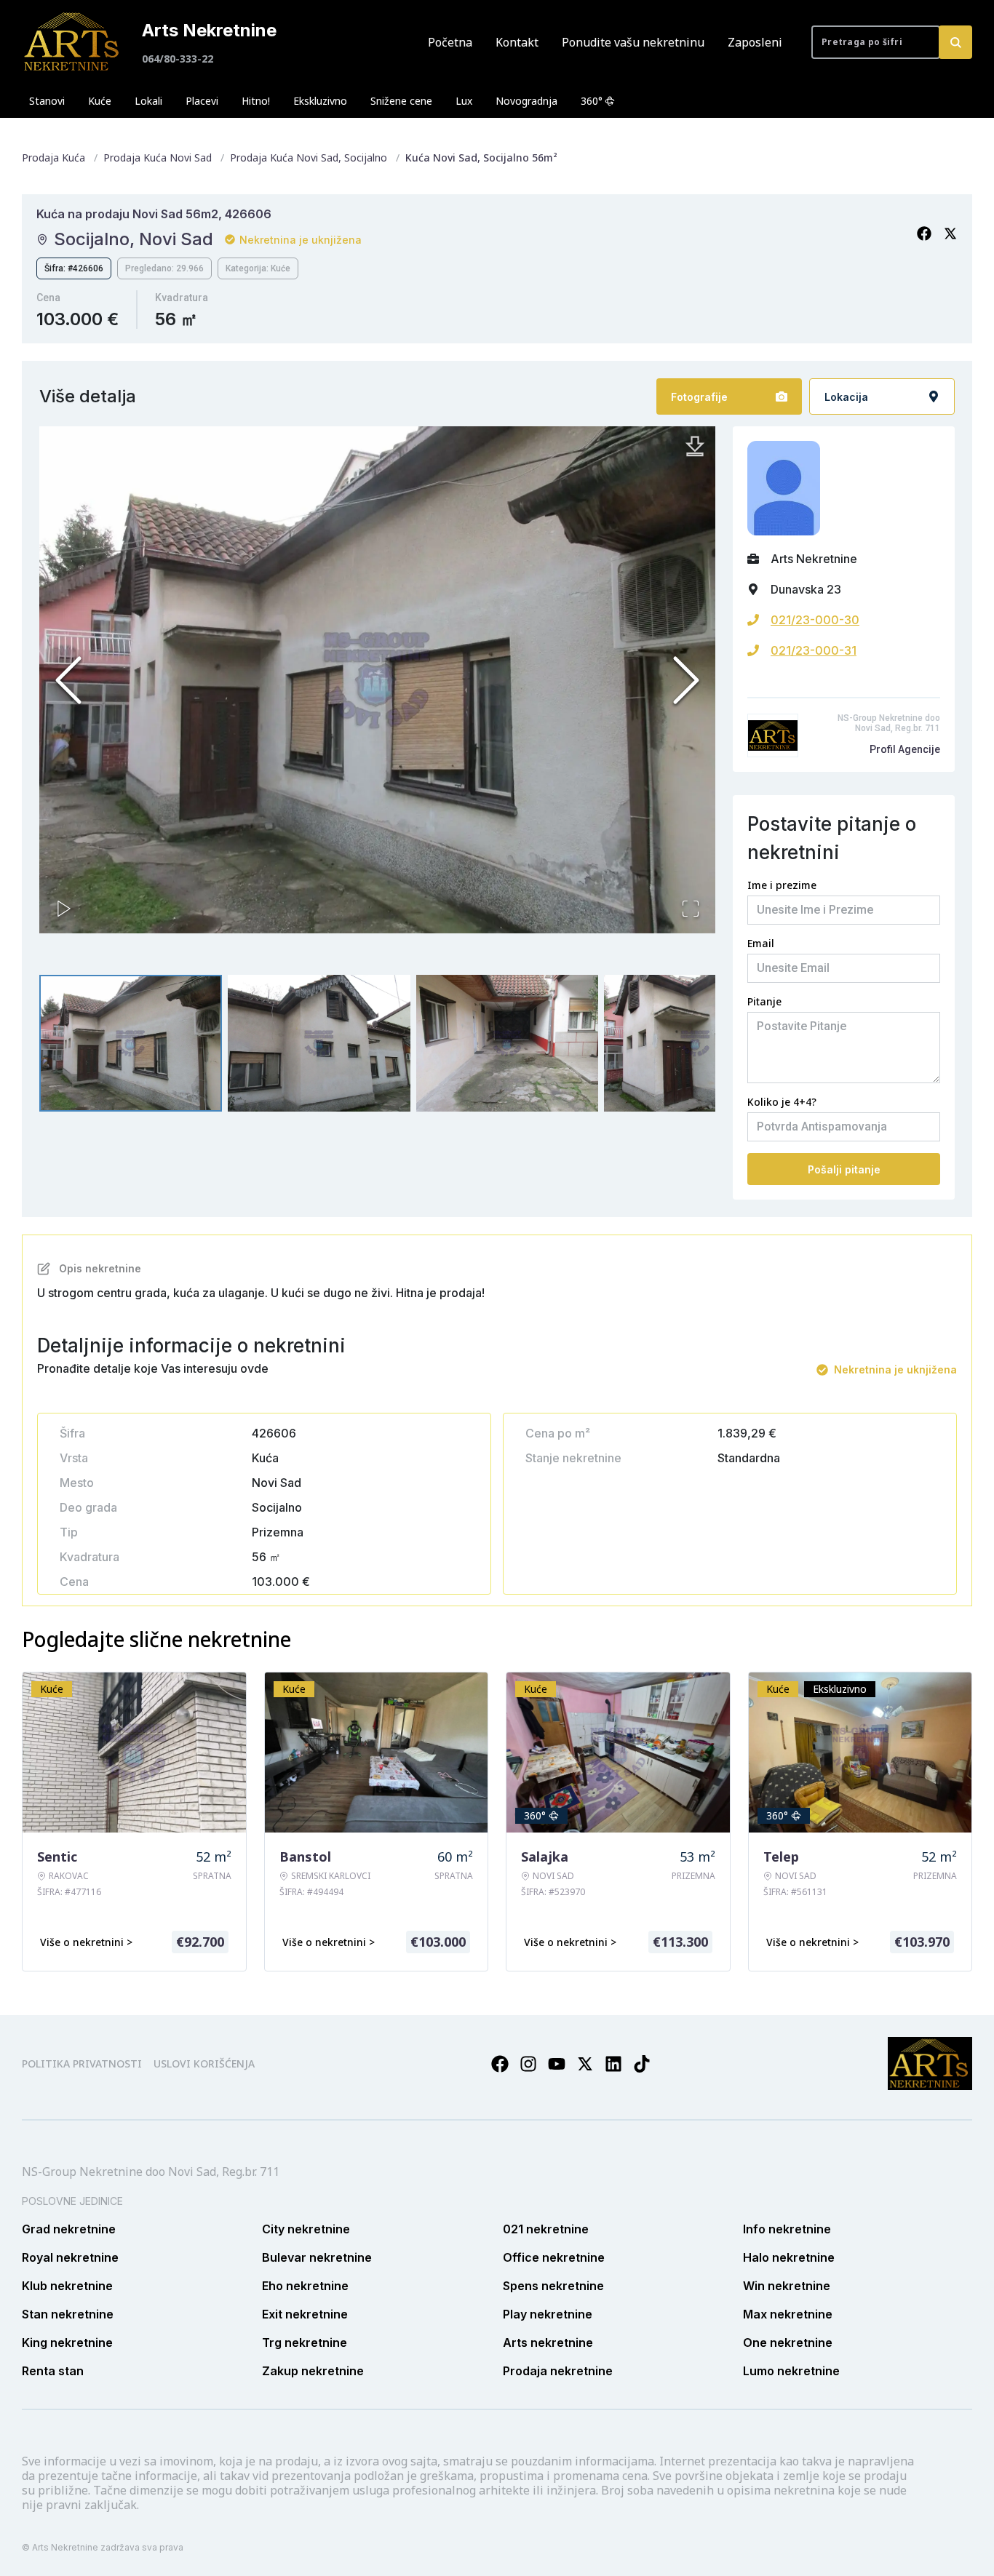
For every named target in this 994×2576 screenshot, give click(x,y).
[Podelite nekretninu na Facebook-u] (924, 234)
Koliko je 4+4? (782, 1102)
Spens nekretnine (553, 2286)
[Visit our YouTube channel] (557, 2064)
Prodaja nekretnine (558, 2371)
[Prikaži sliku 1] (131, 1043)
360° (592, 101)
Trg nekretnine (305, 2342)
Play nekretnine (548, 2314)
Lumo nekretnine (791, 2371)
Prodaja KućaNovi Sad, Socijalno (309, 157)
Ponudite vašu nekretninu (633, 42)
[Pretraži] (955, 42)
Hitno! (256, 101)
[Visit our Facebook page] (500, 2064)
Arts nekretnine (548, 2342)
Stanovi (47, 101)
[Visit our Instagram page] (528, 2064)
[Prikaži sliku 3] (508, 1043)
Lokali (148, 101)
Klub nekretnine (67, 2286)
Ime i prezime (782, 885)
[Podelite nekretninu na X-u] (950, 234)
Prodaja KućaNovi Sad (158, 157)
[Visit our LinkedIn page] (613, 2064)
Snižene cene (401, 101)
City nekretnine (306, 2229)
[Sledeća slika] (686, 680)
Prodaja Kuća (53, 157)
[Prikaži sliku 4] (695, 1043)
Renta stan (53, 2371)
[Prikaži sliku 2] (319, 1043)
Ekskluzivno (320, 101)
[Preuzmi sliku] (695, 447)
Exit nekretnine (305, 2314)
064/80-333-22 (178, 59)
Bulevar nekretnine (317, 2257)
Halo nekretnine (789, 2257)
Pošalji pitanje (844, 1169)
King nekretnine (67, 2342)
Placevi (202, 101)
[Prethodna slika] (68, 680)
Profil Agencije (905, 749)
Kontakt (517, 42)
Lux (464, 101)
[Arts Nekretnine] (73, 42)
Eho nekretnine (305, 2286)
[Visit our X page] (585, 2064)
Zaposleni (755, 42)
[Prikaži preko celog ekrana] (691, 909)
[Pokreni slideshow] (64, 909)
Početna (450, 42)
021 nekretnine (546, 2229)
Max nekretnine (788, 2314)
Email (761, 943)
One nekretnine (788, 2342)
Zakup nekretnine (313, 2371)
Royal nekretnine (70, 2257)
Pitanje (764, 1001)
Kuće (100, 101)
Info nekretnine (787, 2229)
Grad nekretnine (69, 2229)
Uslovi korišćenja (204, 2063)
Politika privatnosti (82, 2063)
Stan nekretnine (68, 2314)
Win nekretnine (787, 2286)
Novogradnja (526, 101)
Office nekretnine (554, 2257)
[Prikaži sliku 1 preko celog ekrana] (377, 680)
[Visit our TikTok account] (642, 2064)
